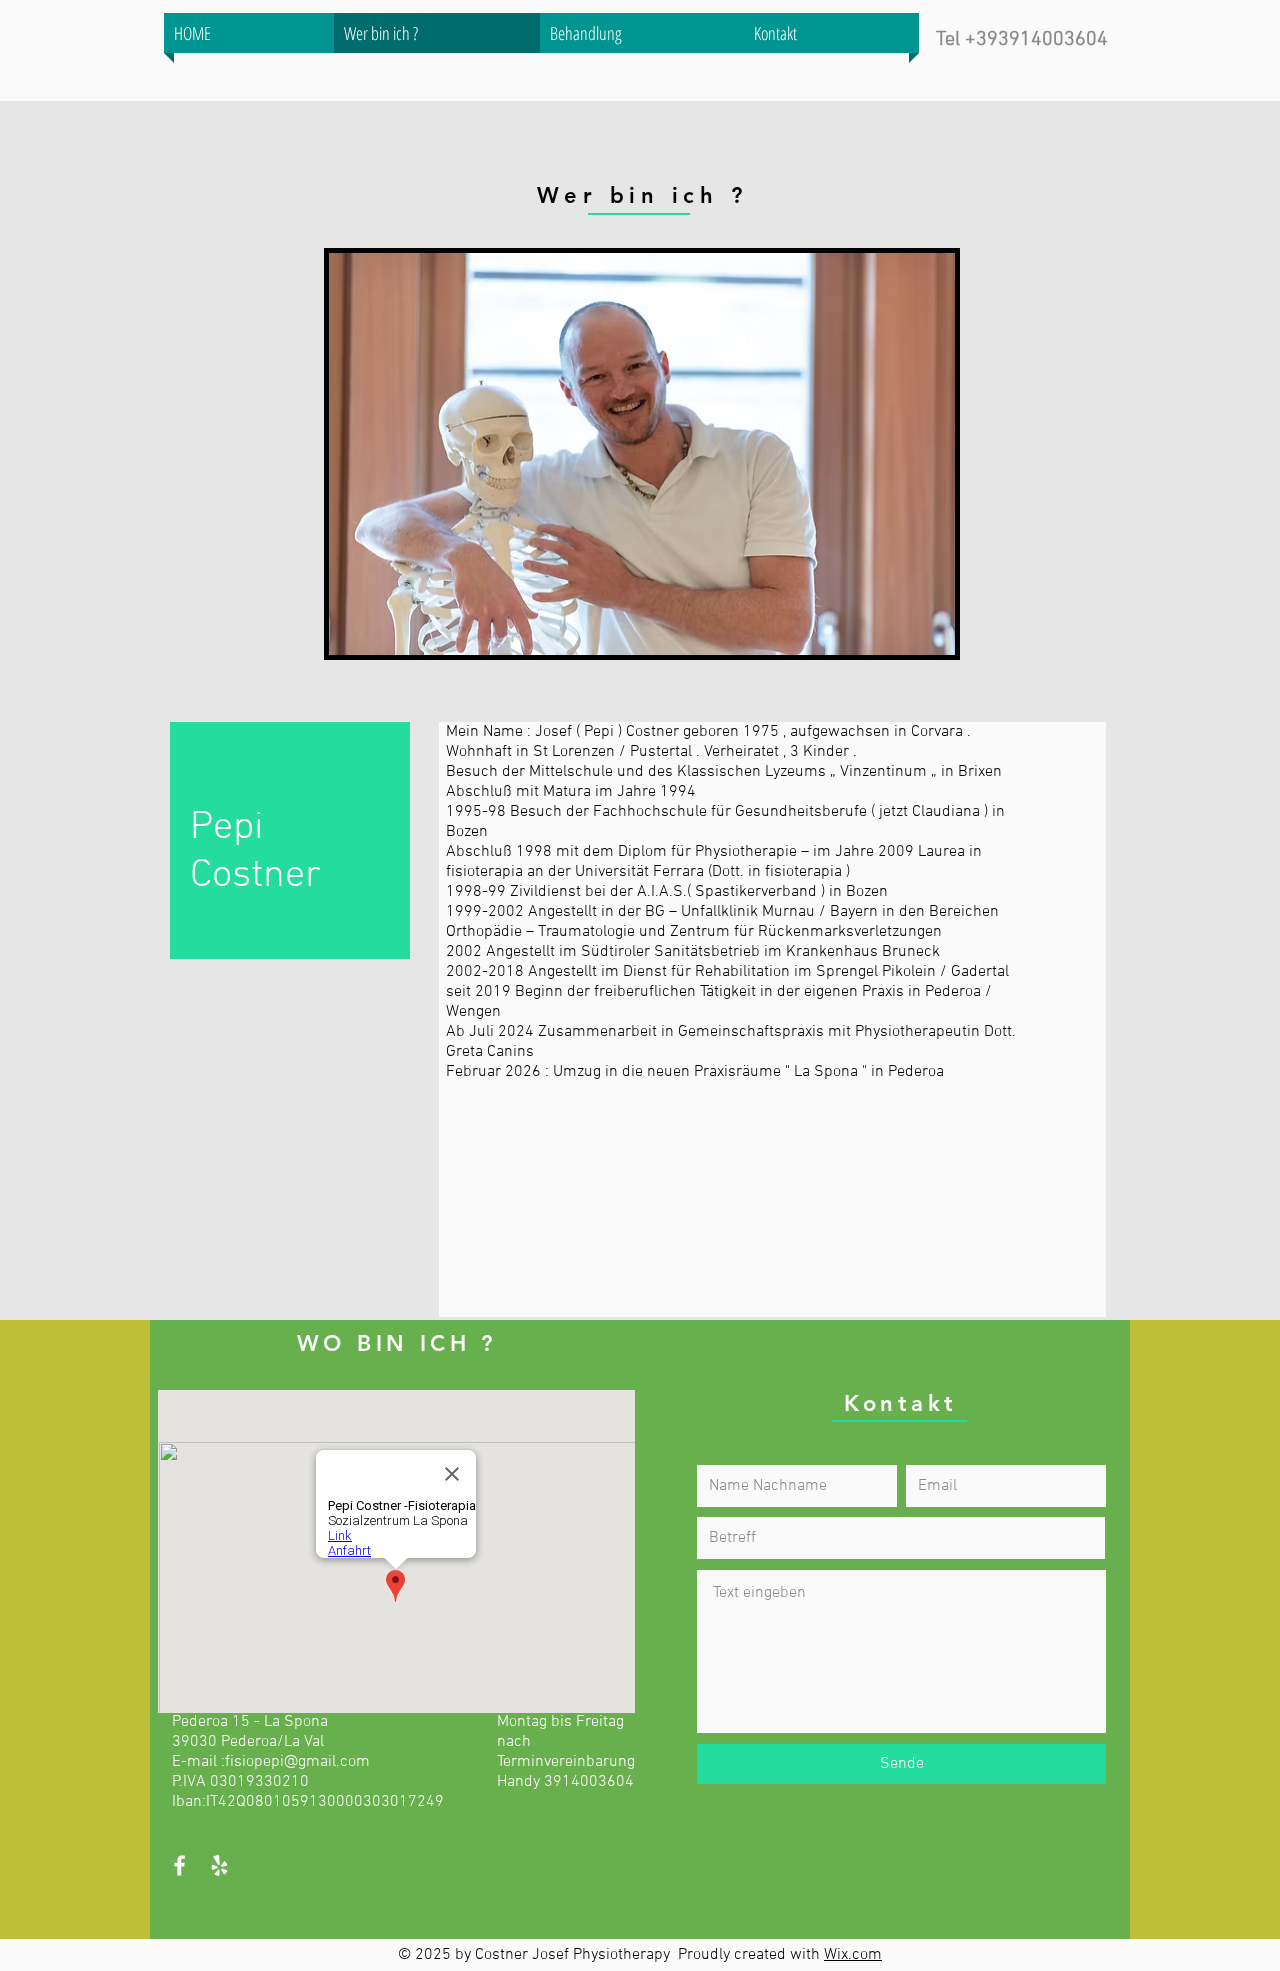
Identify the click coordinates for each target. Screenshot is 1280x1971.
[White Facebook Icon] (179, 1865)
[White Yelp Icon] (219, 1865)
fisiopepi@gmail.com (297, 1762)
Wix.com (853, 1955)
